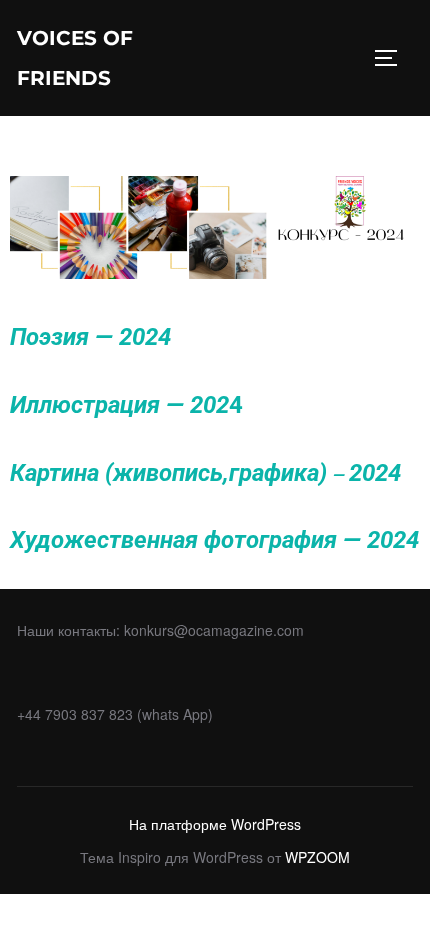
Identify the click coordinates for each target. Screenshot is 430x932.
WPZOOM (317, 857)
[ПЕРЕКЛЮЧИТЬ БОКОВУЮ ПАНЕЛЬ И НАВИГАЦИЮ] (393, 58)
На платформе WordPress (215, 824)
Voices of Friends (75, 58)
